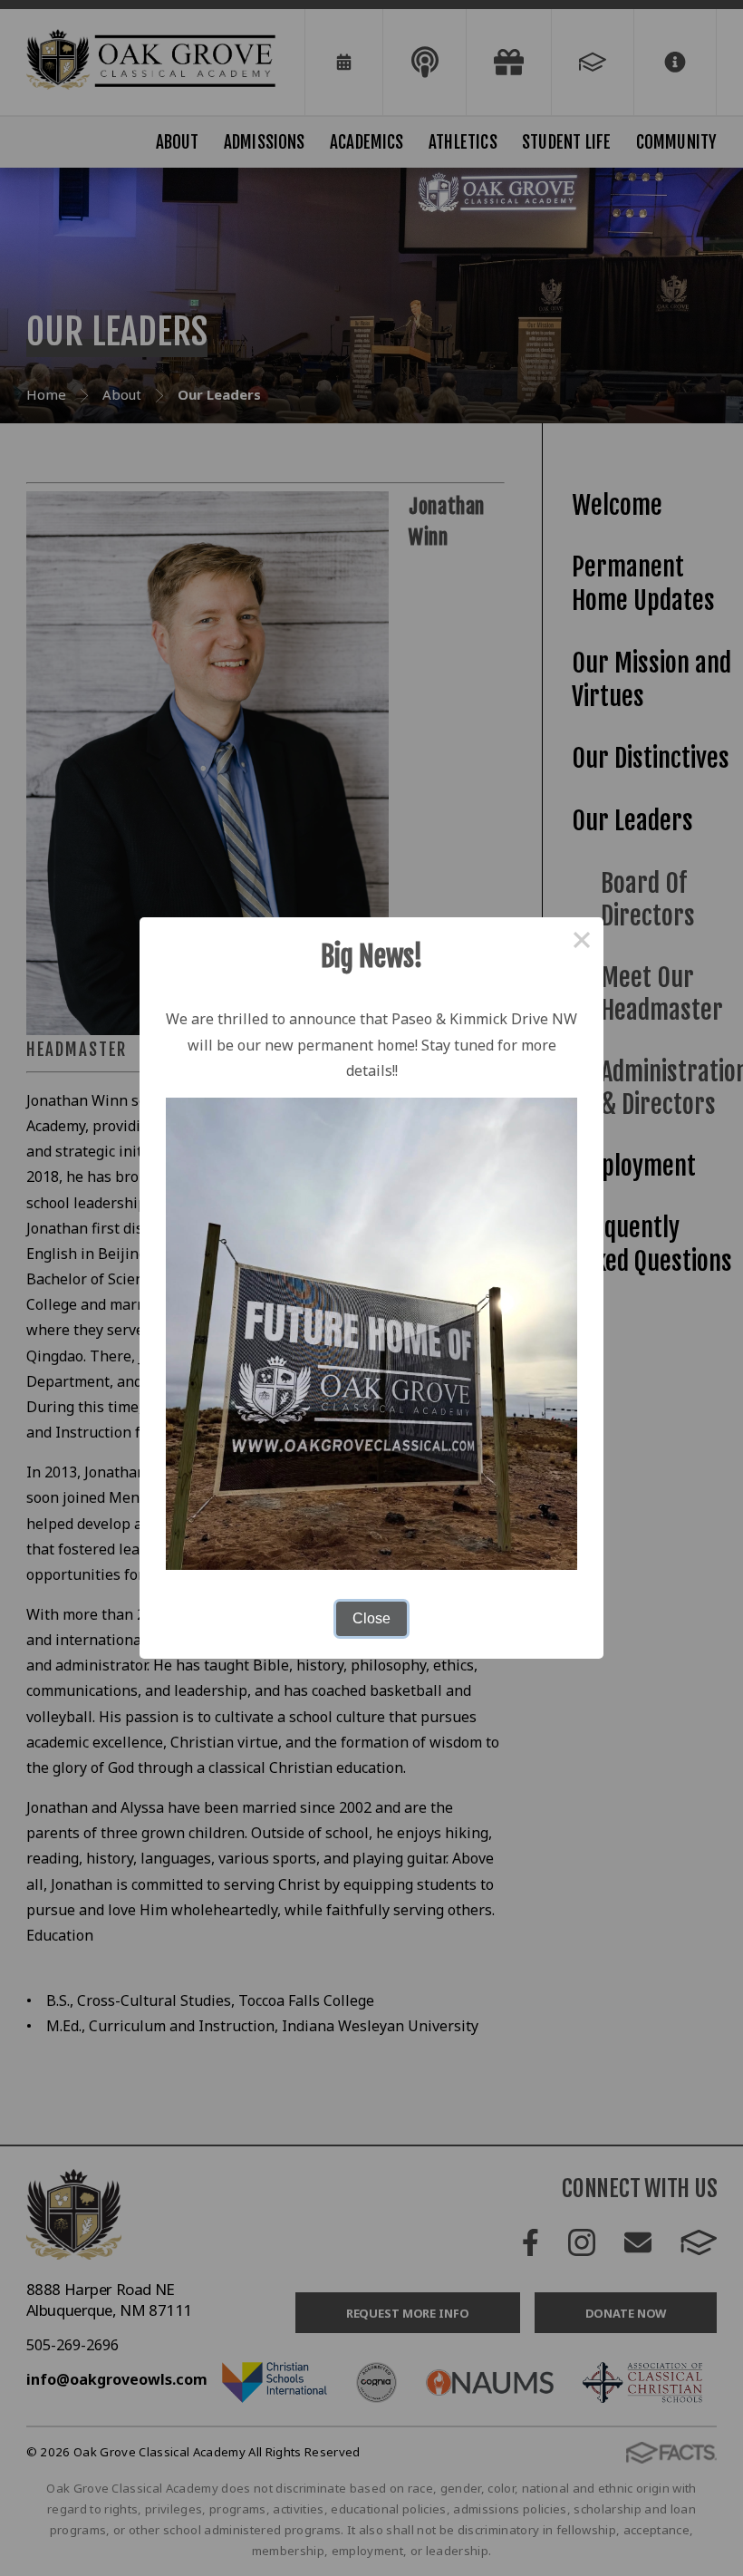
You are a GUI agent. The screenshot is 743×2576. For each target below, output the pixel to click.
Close (371, 1618)
